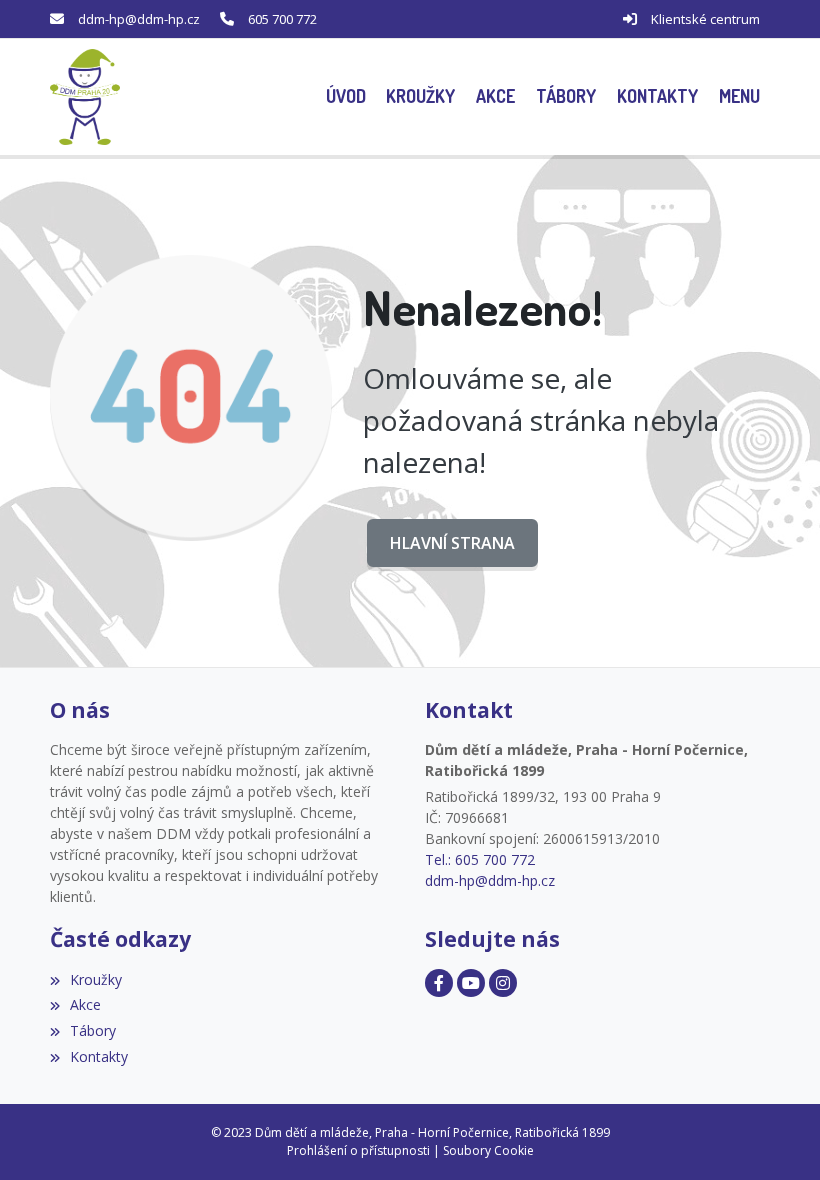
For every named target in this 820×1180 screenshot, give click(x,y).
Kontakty (99, 1056)
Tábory (93, 1030)
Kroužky (96, 979)
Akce (85, 1004)
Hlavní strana (452, 543)
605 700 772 (282, 19)
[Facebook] (439, 983)
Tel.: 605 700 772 (480, 859)
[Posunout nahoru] (775, 1135)
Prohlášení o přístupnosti (358, 1150)
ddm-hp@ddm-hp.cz (139, 19)
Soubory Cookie (488, 1150)
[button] (739, 96)
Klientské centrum (705, 19)
